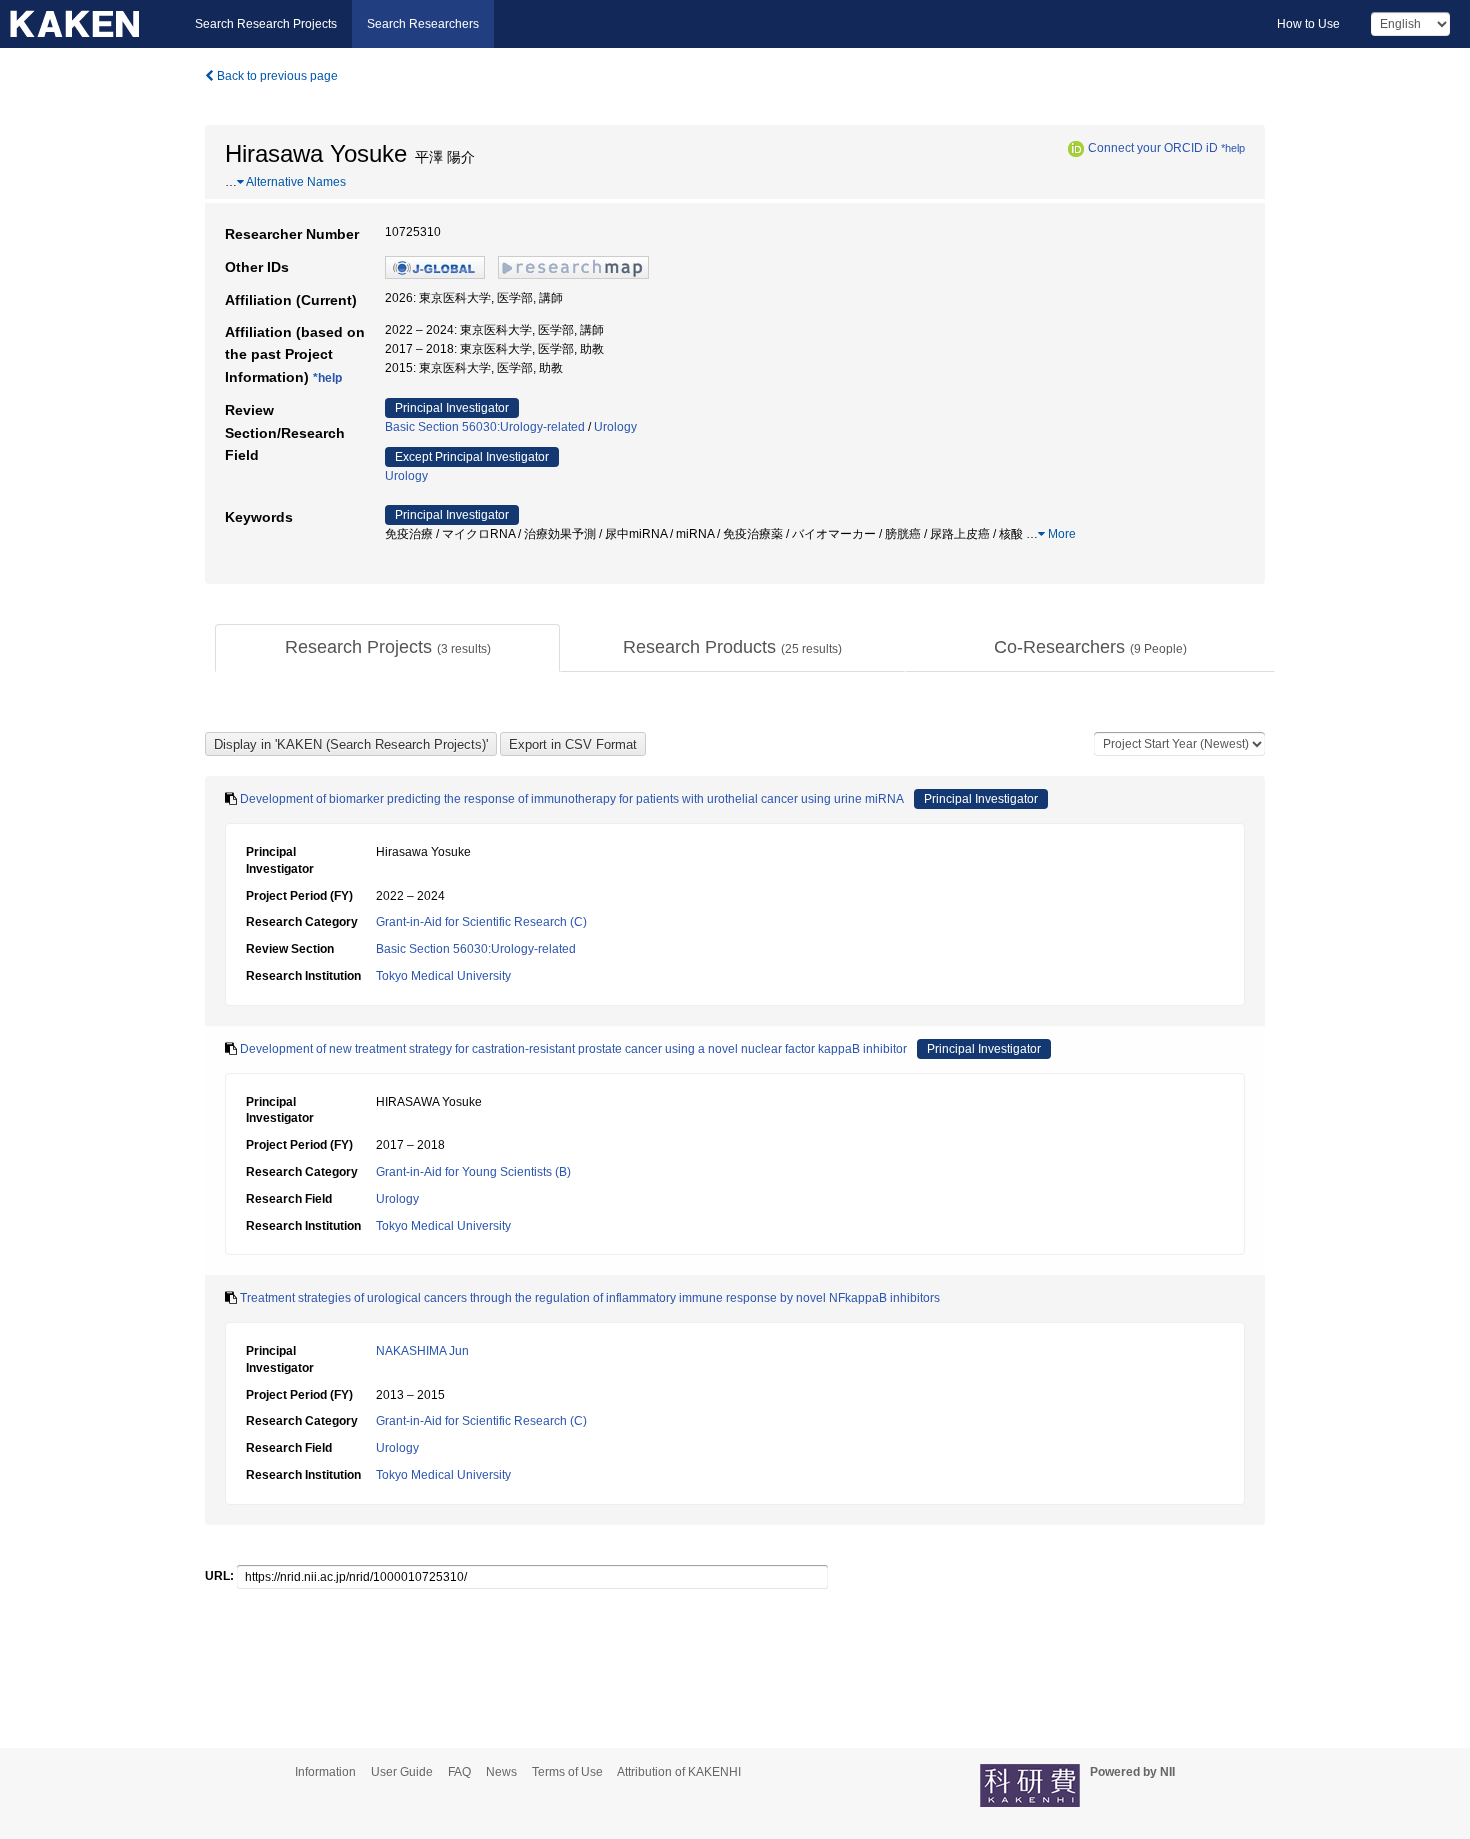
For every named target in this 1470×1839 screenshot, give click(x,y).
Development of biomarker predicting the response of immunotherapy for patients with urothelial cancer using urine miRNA (572, 799)
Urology (615, 427)
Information (325, 1772)
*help (1233, 148)
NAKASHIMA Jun (422, 1351)
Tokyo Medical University (443, 976)
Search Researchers (423, 24)
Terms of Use (567, 1772)
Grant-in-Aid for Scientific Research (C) (481, 922)
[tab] (387, 648)
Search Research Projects (266, 24)
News (501, 1772)
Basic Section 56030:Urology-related (485, 427)
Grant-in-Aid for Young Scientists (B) (473, 1172)
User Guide (402, 1772)
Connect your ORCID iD (1153, 148)
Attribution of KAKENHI (679, 1772)
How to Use (1308, 24)
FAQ (459, 1772)
